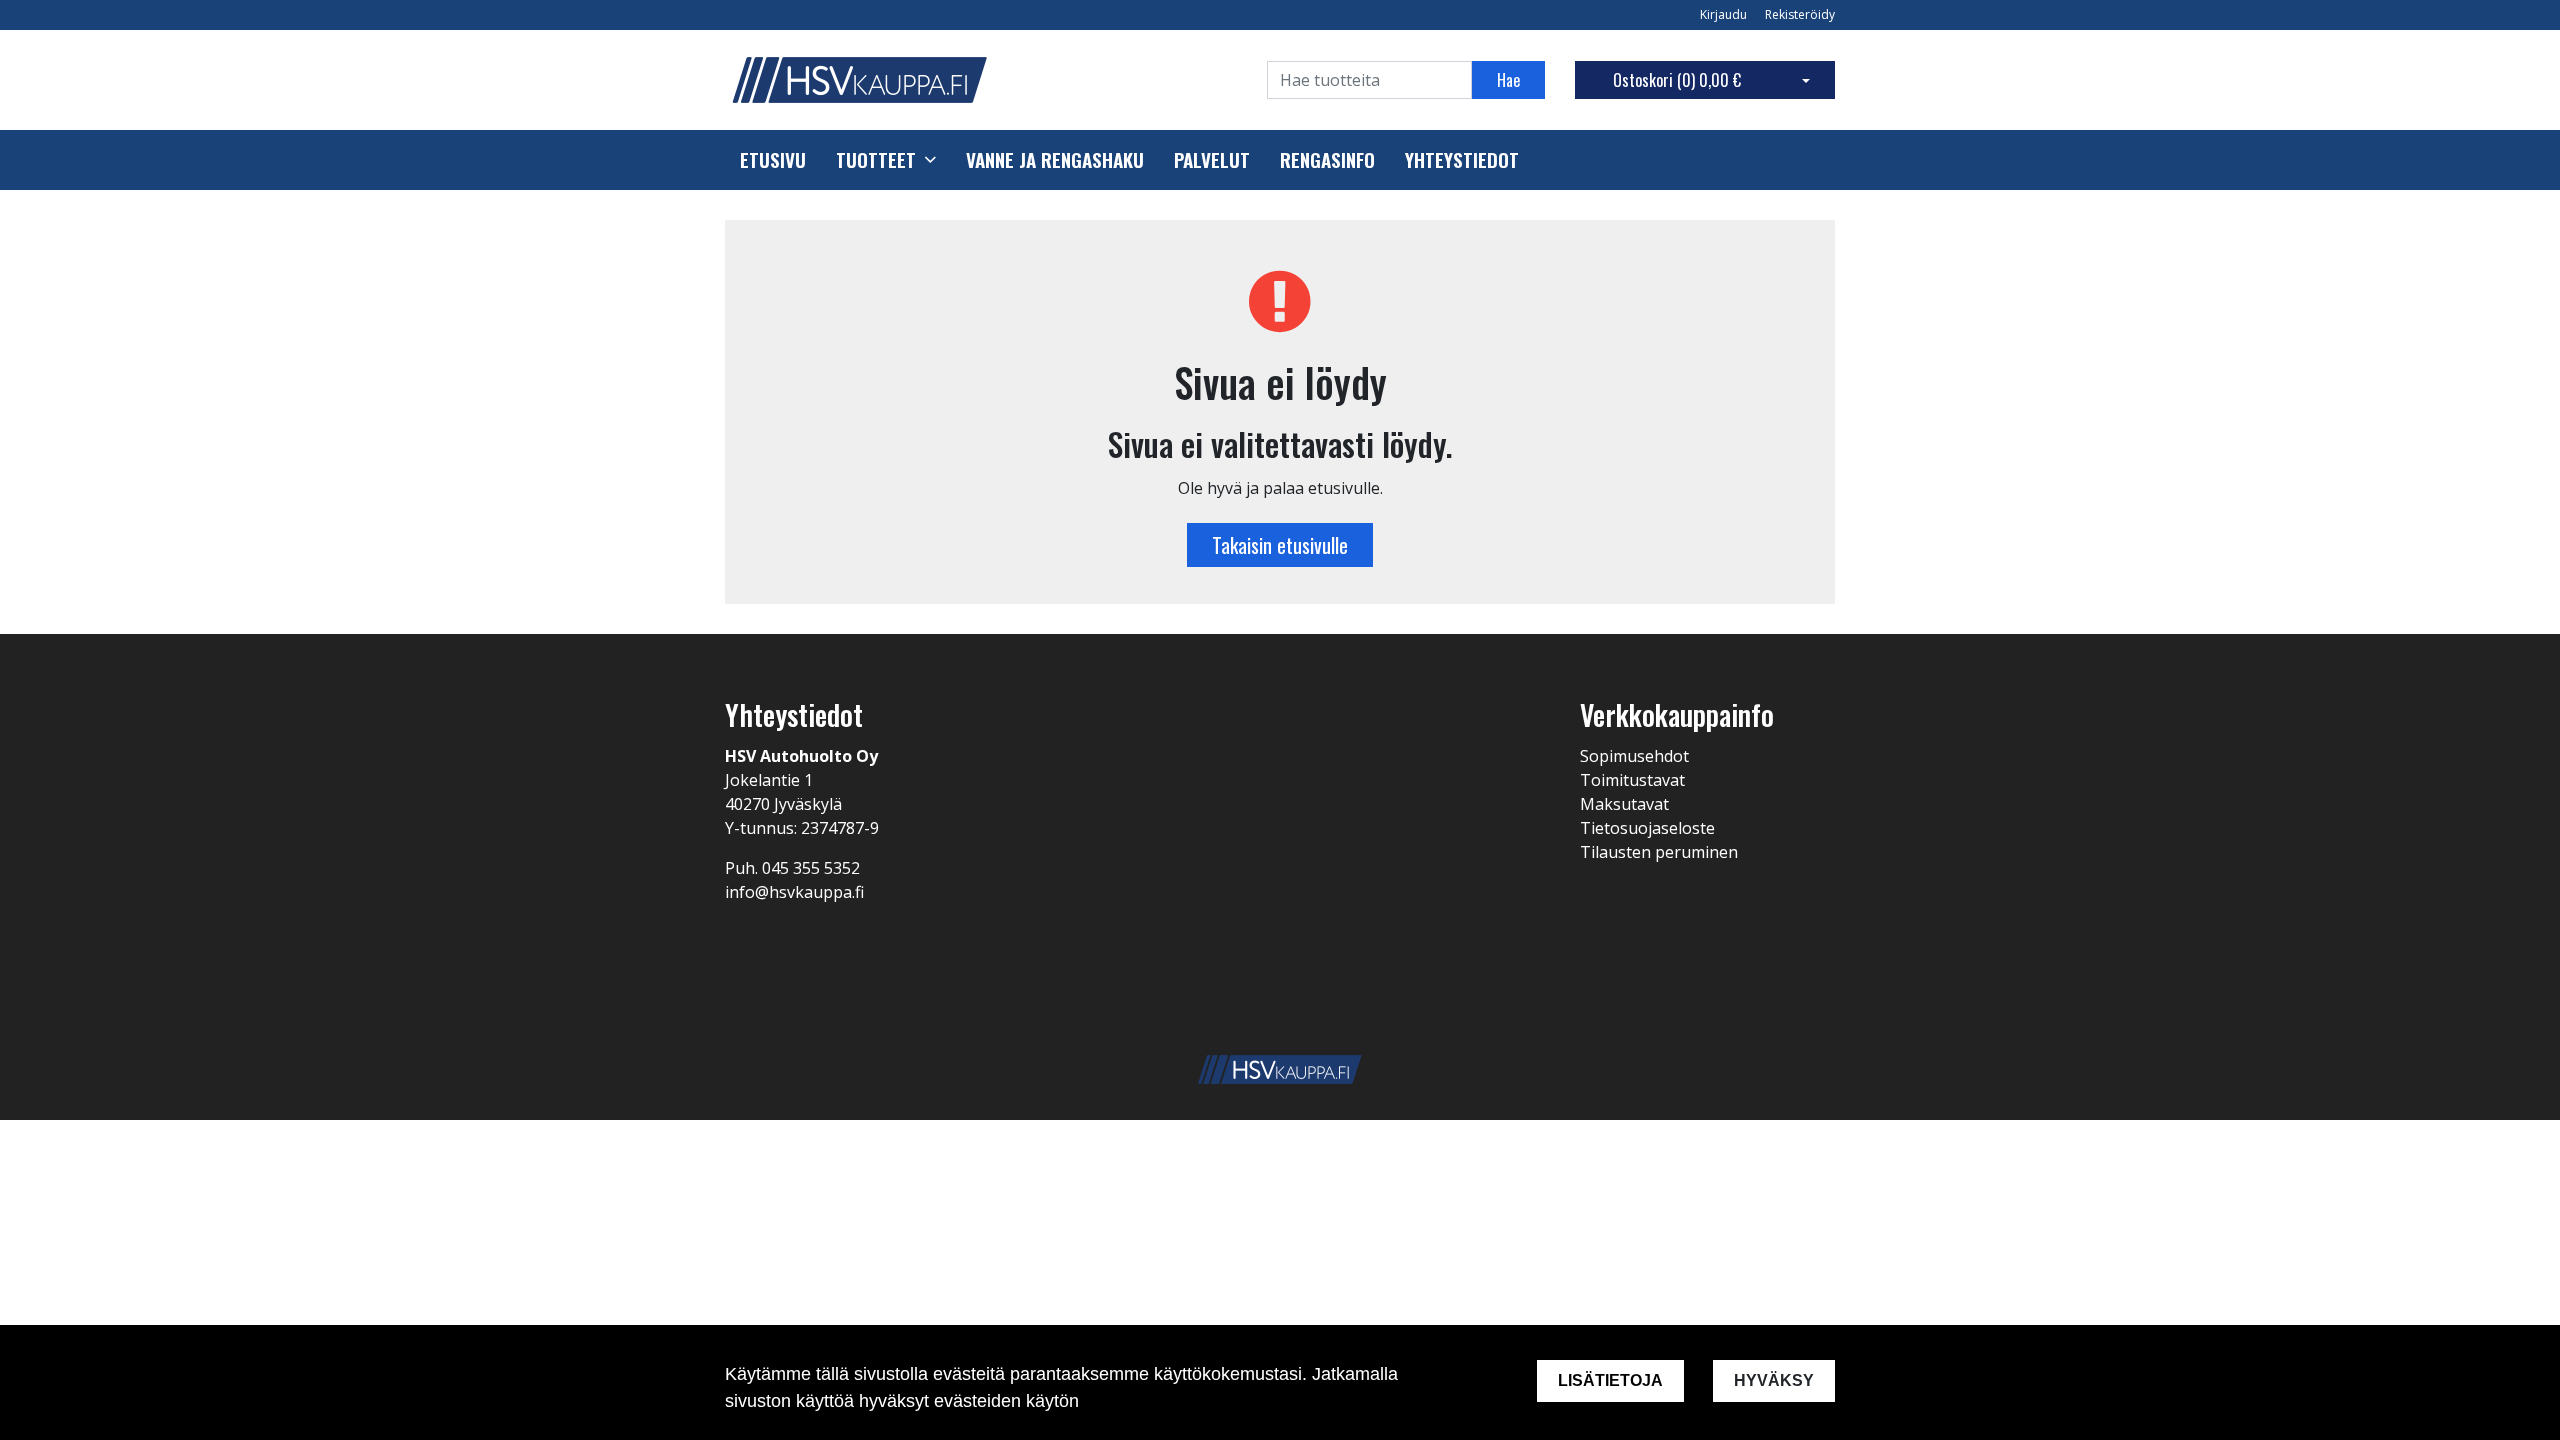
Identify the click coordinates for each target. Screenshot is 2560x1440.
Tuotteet (876, 160)
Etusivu (773, 160)
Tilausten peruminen (1659, 852)
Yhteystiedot (1462, 160)
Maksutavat (1624, 804)
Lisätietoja (1610, 1380)
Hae (1508, 80)
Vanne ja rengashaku (1055, 160)
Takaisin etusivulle (1280, 545)
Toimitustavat (1632, 780)
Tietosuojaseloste (1647, 828)
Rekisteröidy (1800, 14)
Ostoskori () (1677, 80)
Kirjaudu (1725, 14)
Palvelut (1212, 160)
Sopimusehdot (1634, 756)
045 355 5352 (811, 868)
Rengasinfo (1327, 160)
